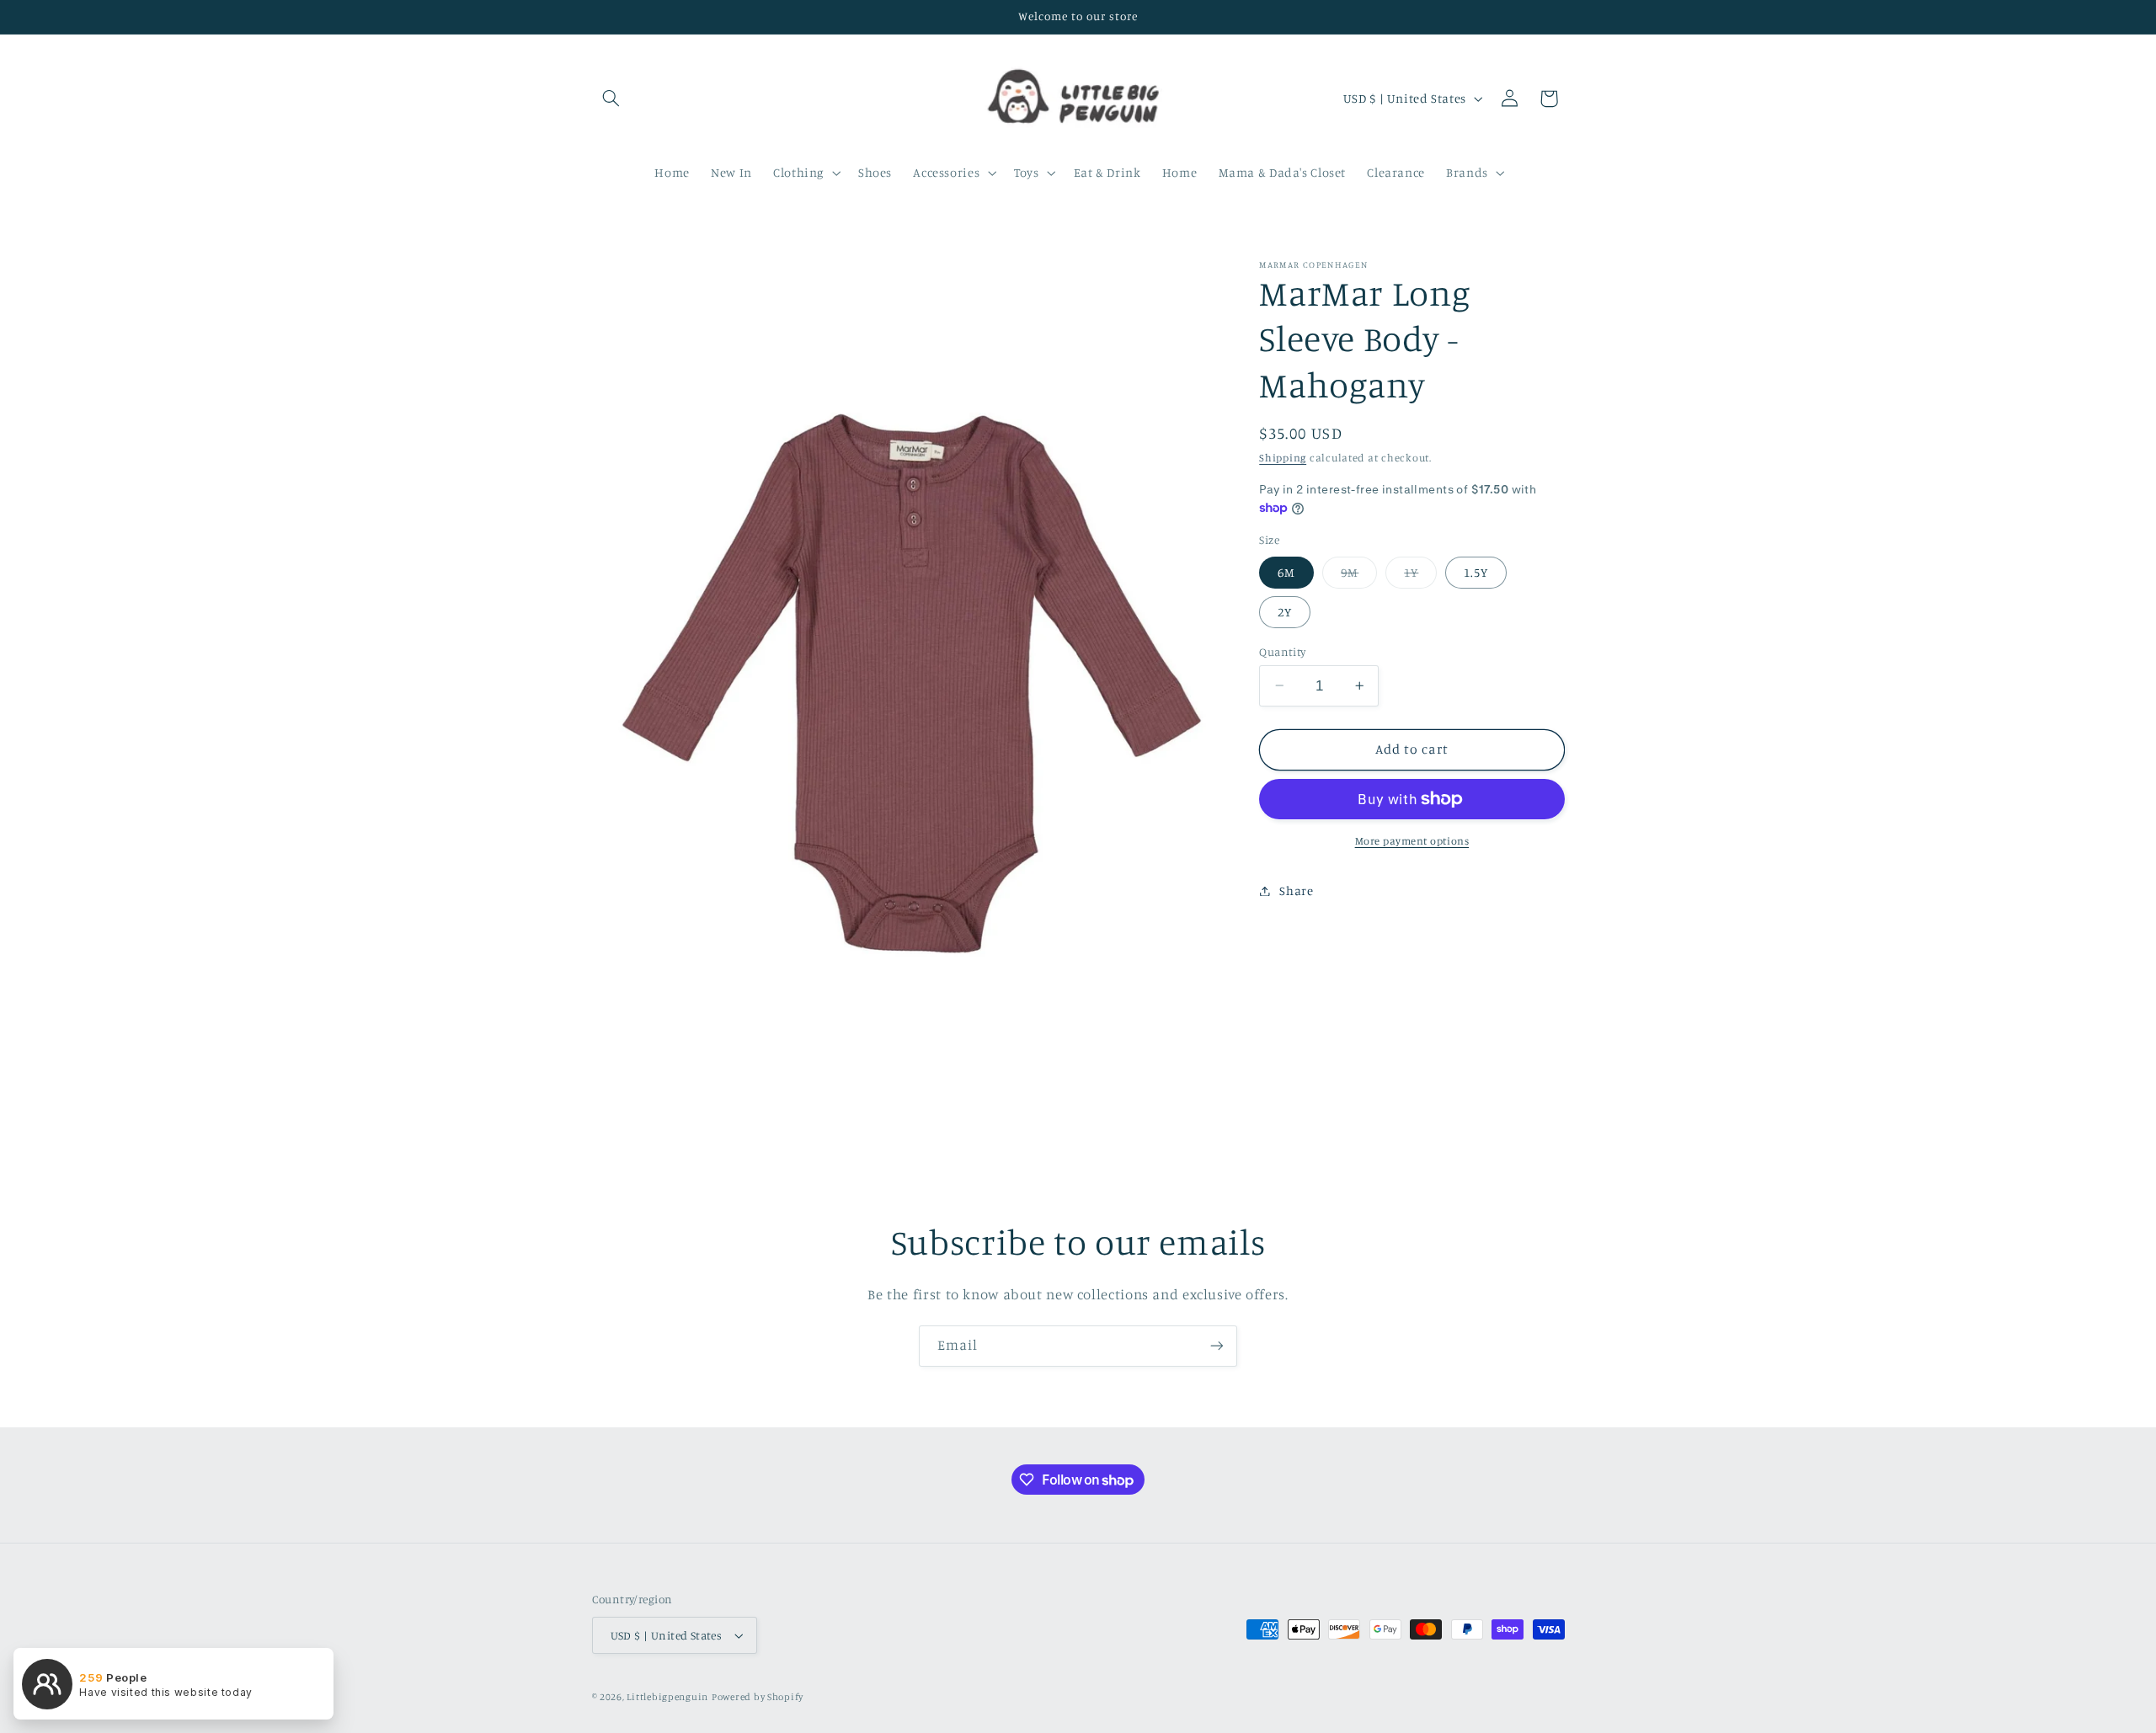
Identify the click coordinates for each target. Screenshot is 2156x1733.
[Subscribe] (1217, 1346)
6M (1286, 571)
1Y (1420, 576)
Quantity (1282, 651)
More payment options (1412, 841)
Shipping (1283, 458)
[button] (611, 99)
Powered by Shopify (758, 1697)
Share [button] (1296, 890)
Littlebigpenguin (667, 1697)
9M (1359, 576)
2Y (1285, 611)
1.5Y (1476, 571)
